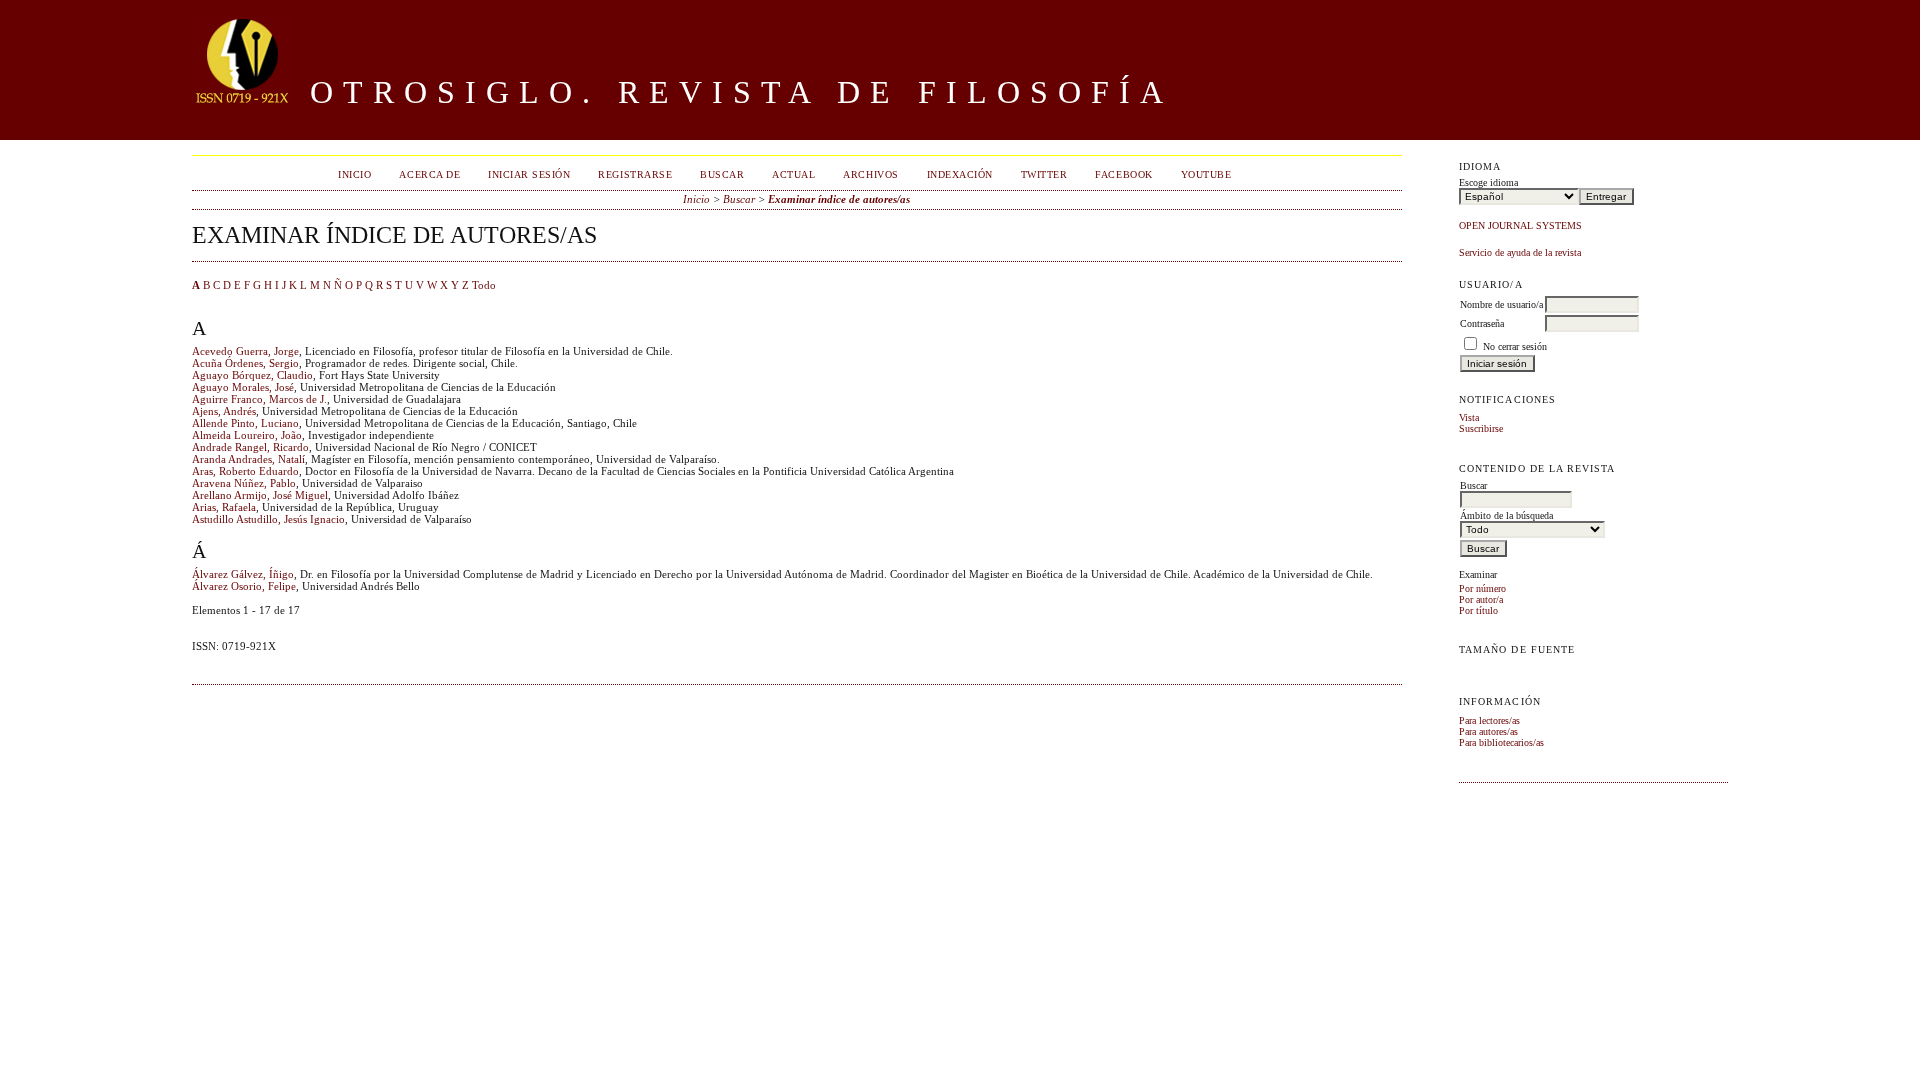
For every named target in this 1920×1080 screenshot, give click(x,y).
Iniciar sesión (529, 174)
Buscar (722, 174)
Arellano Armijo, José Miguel (260, 495)
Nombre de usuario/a (1501, 304)
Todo (484, 285)
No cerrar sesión (1515, 346)
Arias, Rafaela (224, 507)
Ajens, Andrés (224, 411)
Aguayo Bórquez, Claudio (252, 375)
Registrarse (635, 174)
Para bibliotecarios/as (1501, 742)
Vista (1469, 417)
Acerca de (429, 174)
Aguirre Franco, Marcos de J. (259, 399)
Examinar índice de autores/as (839, 199)
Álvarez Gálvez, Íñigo (243, 574)
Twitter (1044, 174)
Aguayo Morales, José (243, 387)
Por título (1478, 610)
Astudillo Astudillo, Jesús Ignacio (268, 519)
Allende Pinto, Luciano (245, 423)
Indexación (960, 174)
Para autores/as (1488, 731)
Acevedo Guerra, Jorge (245, 351)
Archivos (870, 174)
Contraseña (1482, 323)
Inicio (354, 174)
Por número (1482, 588)
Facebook (1123, 174)
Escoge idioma (1488, 182)
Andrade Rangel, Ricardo (250, 447)
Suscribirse (1481, 428)
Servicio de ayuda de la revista (1520, 252)
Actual (793, 174)
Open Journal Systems (1520, 225)
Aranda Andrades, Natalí (248, 459)
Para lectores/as (1489, 720)
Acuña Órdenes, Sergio (245, 363)
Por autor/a (1481, 599)
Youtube (1206, 174)
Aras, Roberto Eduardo (245, 471)
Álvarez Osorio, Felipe (244, 586)
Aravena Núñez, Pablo (244, 483)
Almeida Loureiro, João (247, 435)
